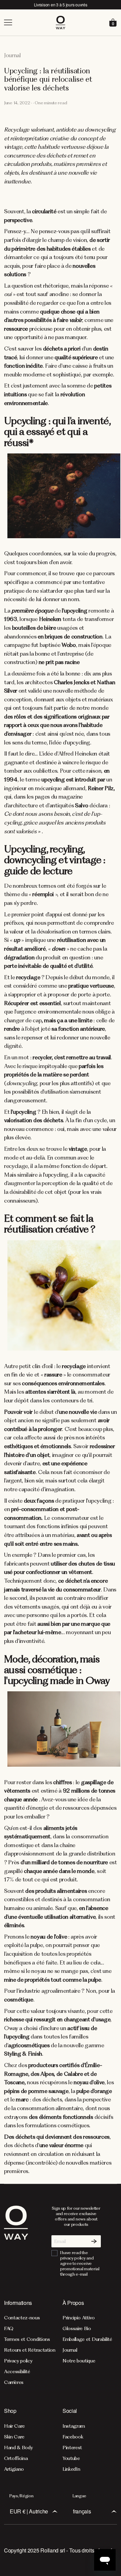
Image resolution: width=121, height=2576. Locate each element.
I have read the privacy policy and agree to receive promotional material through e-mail (80, 2263)
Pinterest (72, 2448)
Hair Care (14, 2426)
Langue (79, 2496)
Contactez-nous (22, 2318)
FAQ (9, 2328)
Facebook (73, 2437)
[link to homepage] (16, 2241)
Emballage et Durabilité (87, 2339)
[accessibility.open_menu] (29, 23)
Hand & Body (18, 2448)
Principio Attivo (79, 2318)
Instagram (74, 2426)
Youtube (71, 2458)
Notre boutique (79, 2361)
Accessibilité (17, 2371)
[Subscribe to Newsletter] (94, 2241)
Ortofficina (16, 2458)
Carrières (14, 2382)
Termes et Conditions (27, 2339)
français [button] (82, 2511)
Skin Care (14, 2437)
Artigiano (14, 2469)
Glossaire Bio (77, 2328)
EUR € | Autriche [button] (29, 2511)
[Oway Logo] (61, 23)
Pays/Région (21, 2496)
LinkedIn (71, 2469)
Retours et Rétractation (30, 2350)
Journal (70, 2350)
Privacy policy (18, 2361)
